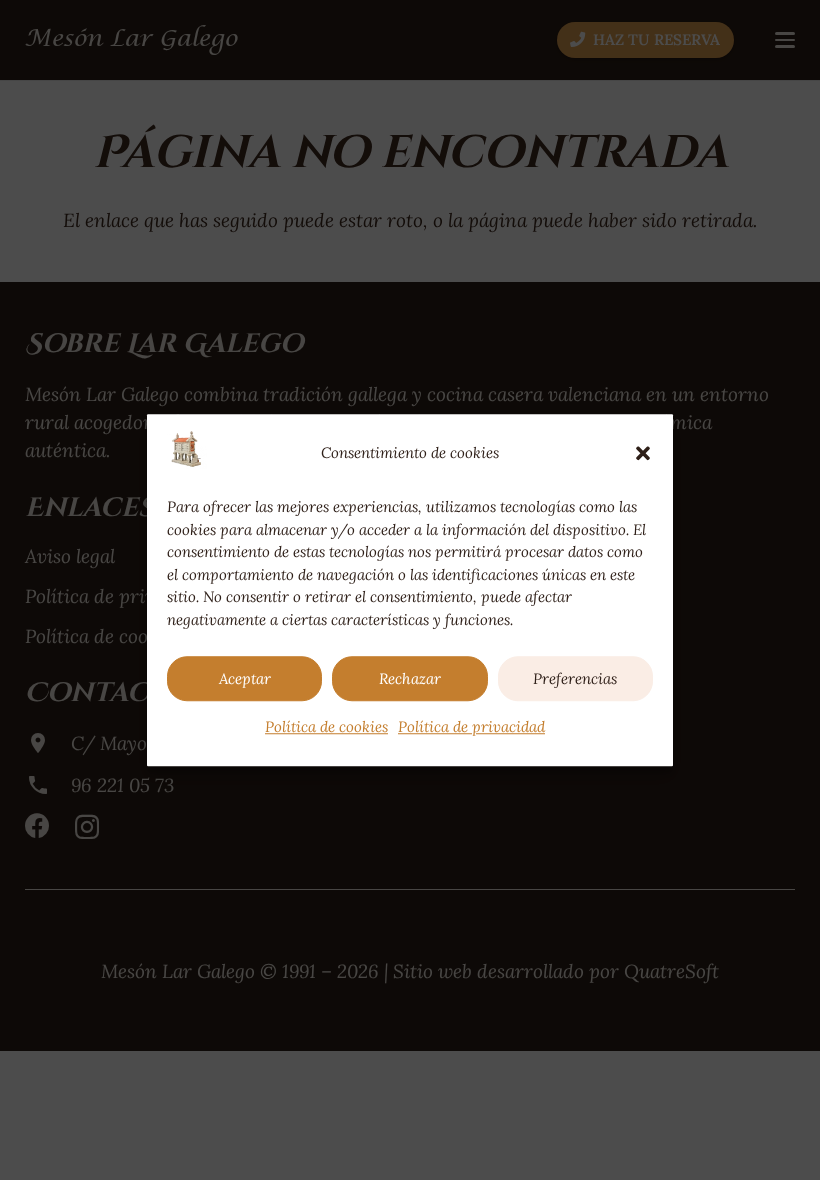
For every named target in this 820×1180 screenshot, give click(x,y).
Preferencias (575, 678)
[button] (643, 453)
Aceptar (245, 678)
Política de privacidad (471, 726)
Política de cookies (326, 726)
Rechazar (410, 678)
